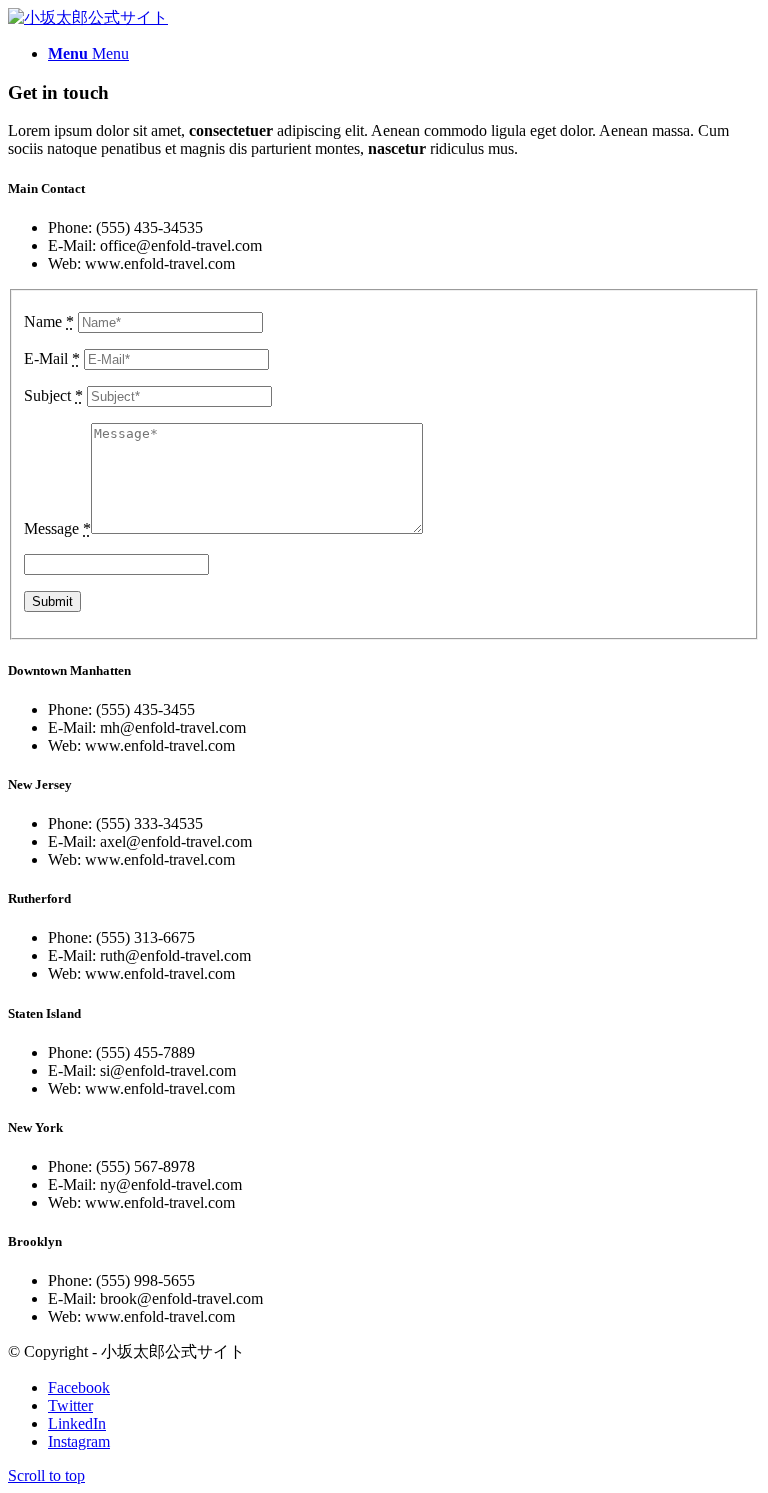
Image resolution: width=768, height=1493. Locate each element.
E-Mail (52, 358)
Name (49, 321)
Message (57, 528)
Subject (53, 395)
